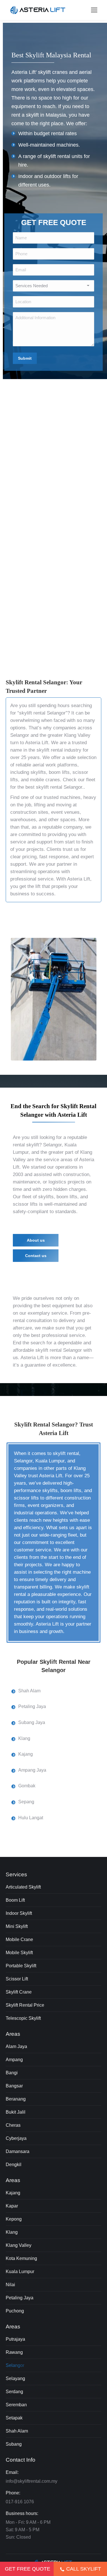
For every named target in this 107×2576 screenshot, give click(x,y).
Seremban (16, 2405)
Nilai (10, 2285)
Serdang (14, 2392)
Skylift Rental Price (25, 2005)
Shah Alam (17, 2431)
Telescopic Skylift (23, 2018)
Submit (25, 358)
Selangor (15, 2365)
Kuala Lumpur (20, 2272)
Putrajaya (15, 2339)
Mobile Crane (19, 1939)
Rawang (14, 2352)
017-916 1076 (20, 2502)
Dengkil (14, 2165)
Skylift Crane (19, 1992)
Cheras (13, 2125)
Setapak (14, 2418)
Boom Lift (15, 1900)
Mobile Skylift (19, 1953)
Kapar (12, 2206)
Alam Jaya (16, 2046)
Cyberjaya (16, 2138)
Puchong (15, 2311)
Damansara (18, 2151)
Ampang (14, 2060)
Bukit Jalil (16, 2112)
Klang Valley (77, 735)
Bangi (12, 2073)
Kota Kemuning (21, 2258)
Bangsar (14, 2086)
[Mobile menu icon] (94, 10)
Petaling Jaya (20, 2298)
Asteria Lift (37, 743)
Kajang (13, 2193)
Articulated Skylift (23, 1887)
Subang (14, 2444)
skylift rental (57, 156)
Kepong (14, 2219)
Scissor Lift (17, 1979)
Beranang (16, 2099)
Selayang (15, 2378)
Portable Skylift (21, 1966)
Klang (12, 2232)
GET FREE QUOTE (28, 2569)
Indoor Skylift (19, 1913)
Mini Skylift (17, 1926)
